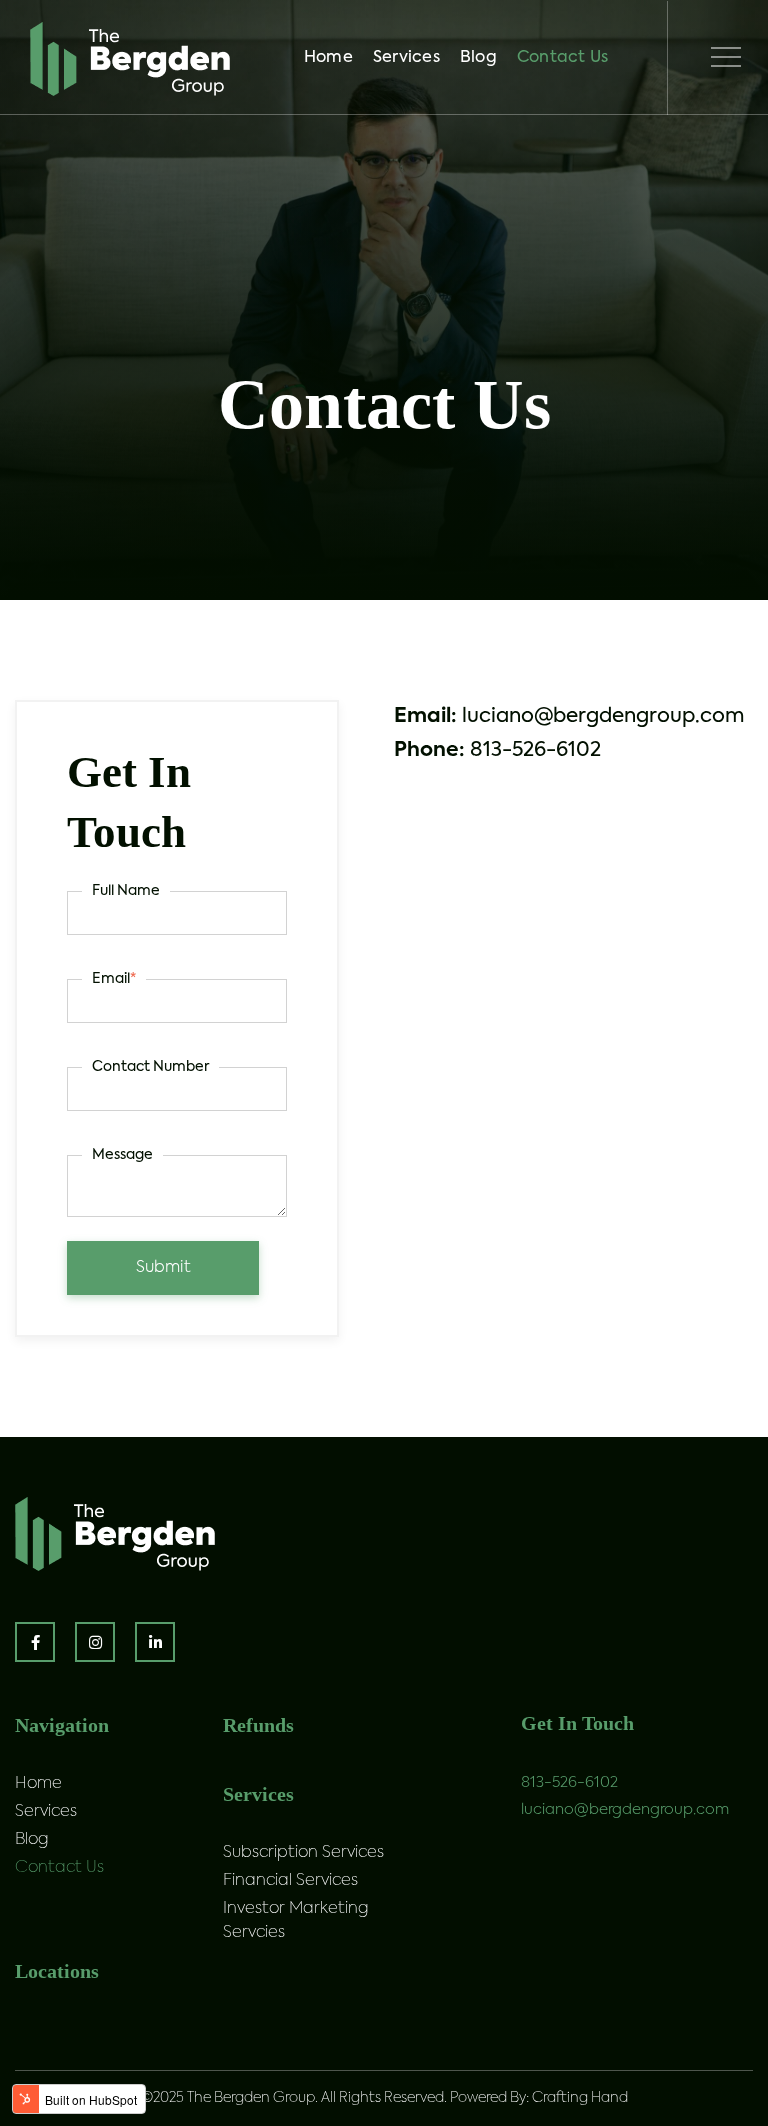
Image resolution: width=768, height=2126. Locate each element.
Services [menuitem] (406, 58)
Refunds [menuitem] (258, 1725)
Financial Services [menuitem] (290, 1881)
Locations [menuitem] (57, 1971)
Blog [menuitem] (478, 58)
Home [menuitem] (328, 58)
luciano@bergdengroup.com (625, 1809)
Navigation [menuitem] (62, 1725)
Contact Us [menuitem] (563, 58)
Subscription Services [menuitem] (303, 1853)
